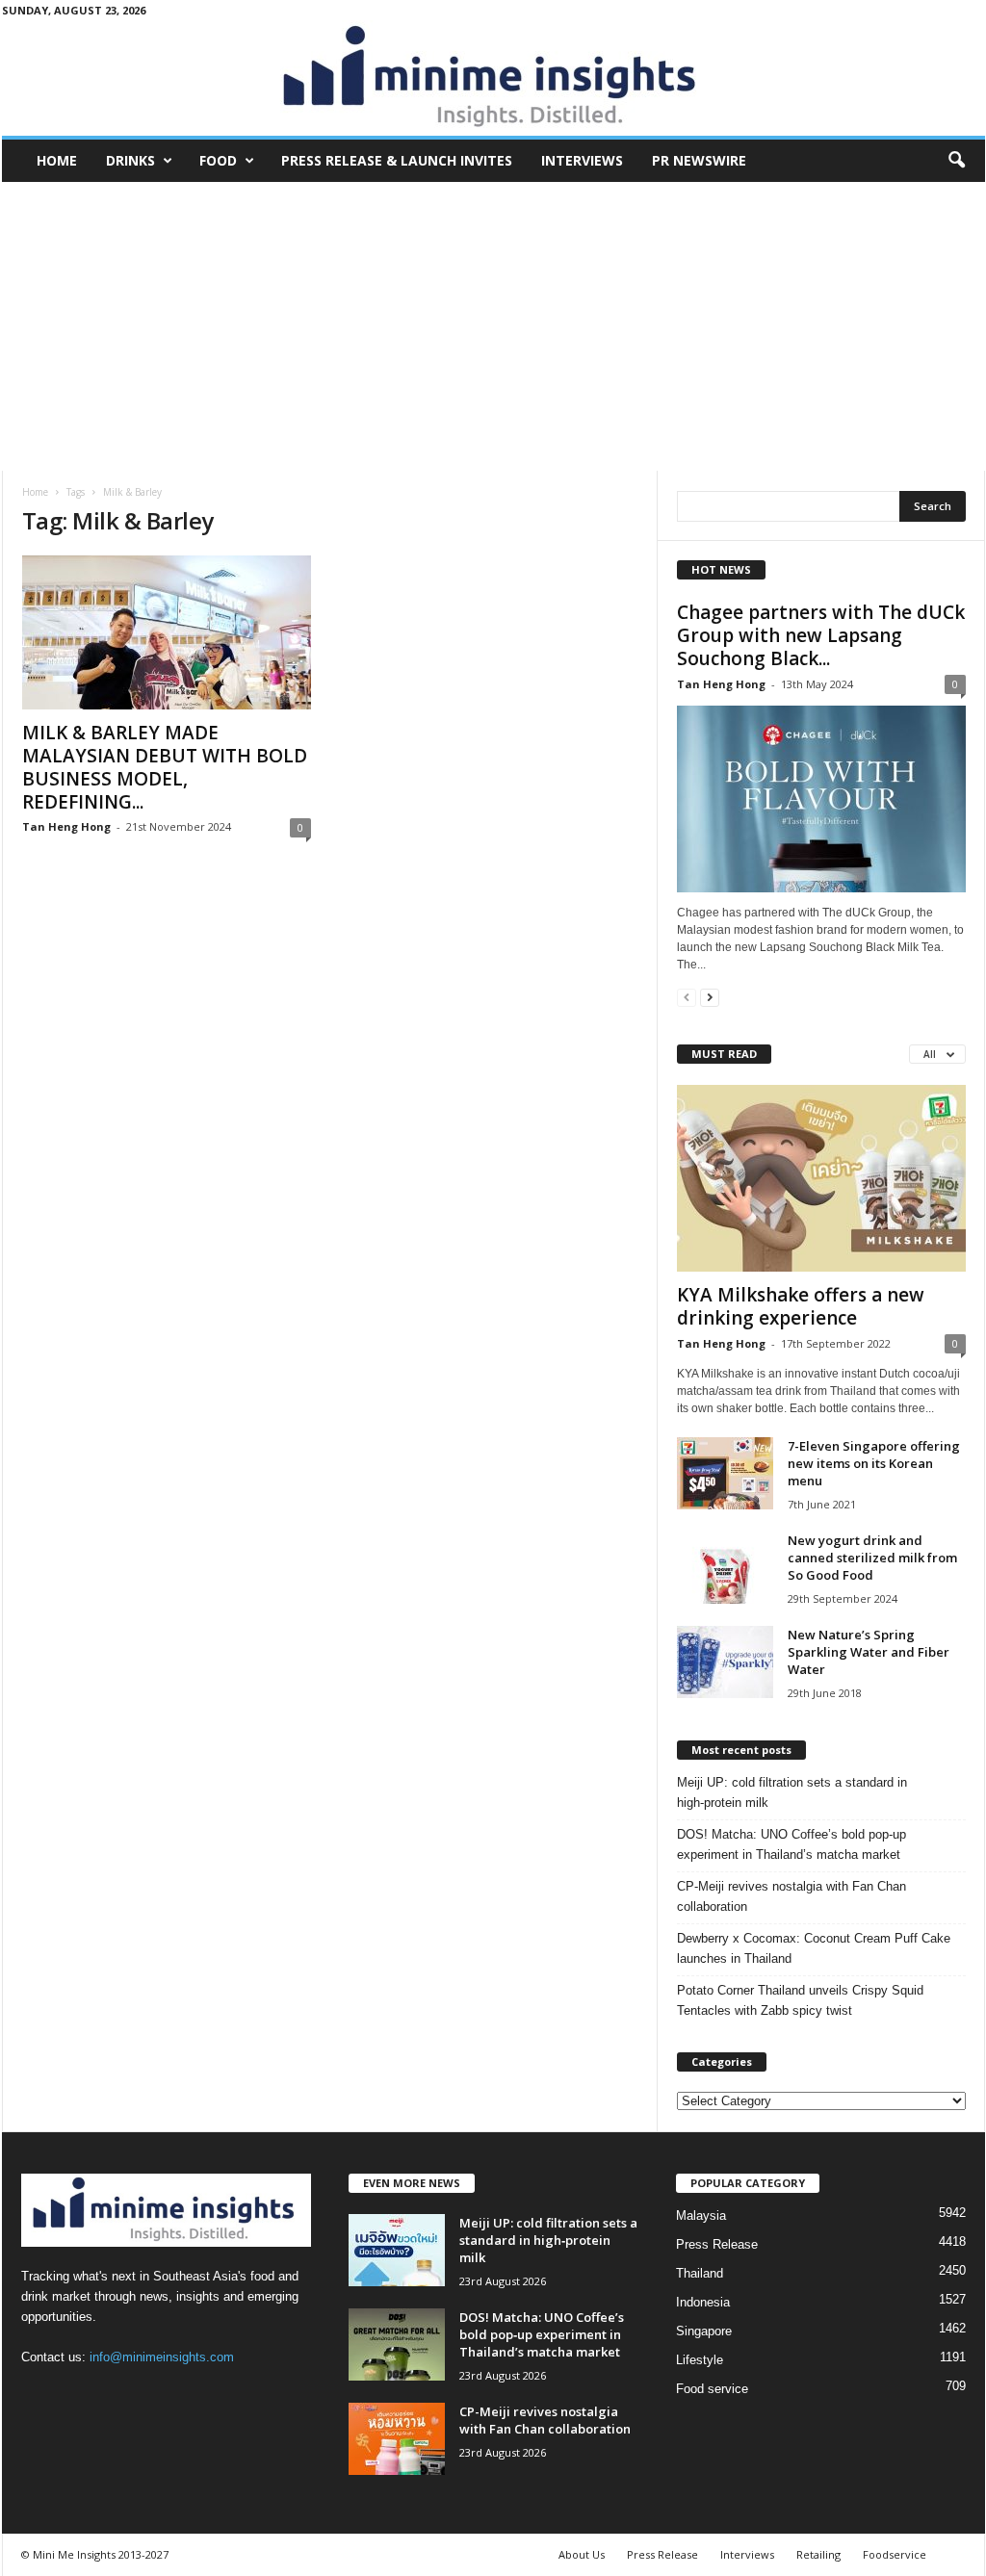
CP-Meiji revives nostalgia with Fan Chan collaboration (791, 1896)
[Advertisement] (493, 326)
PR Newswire (699, 160)
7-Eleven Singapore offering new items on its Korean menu (874, 1463)
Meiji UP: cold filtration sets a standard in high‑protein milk (792, 1792)
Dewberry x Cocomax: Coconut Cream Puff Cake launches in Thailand (814, 1948)
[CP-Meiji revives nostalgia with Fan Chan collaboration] (397, 2439)
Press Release (717, 2244)
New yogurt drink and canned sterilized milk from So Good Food (872, 1558)
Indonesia (703, 2302)
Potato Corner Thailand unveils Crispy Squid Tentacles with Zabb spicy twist (800, 2000)
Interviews (582, 160)
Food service (712, 2389)
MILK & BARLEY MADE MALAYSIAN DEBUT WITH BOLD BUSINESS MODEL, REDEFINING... (165, 767)
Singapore (704, 2331)
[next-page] (710, 997)
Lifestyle (700, 2360)
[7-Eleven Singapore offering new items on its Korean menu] (725, 1473)
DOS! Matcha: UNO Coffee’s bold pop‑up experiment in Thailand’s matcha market (791, 1844)
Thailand (700, 2273)
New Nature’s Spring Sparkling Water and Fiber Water (869, 1652)
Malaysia (701, 2215)
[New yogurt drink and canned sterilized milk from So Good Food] (725, 1568)
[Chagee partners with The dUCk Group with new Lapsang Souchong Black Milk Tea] (821, 799)
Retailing (818, 2554)
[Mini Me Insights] (493, 78)
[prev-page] (687, 997)
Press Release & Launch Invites (397, 160)
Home (57, 160)
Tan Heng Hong (66, 826)
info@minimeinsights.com (162, 2357)
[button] (956, 161)
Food (218, 160)
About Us (582, 2554)
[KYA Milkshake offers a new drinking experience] (821, 1178)
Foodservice (895, 2554)
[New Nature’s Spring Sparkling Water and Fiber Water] (725, 1662)
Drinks (130, 160)
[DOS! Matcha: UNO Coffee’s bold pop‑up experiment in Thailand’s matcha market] (397, 2344)
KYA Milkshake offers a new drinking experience (801, 1306)
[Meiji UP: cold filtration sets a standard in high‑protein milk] (397, 2250)
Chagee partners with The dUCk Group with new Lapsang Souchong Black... (821, 635)
